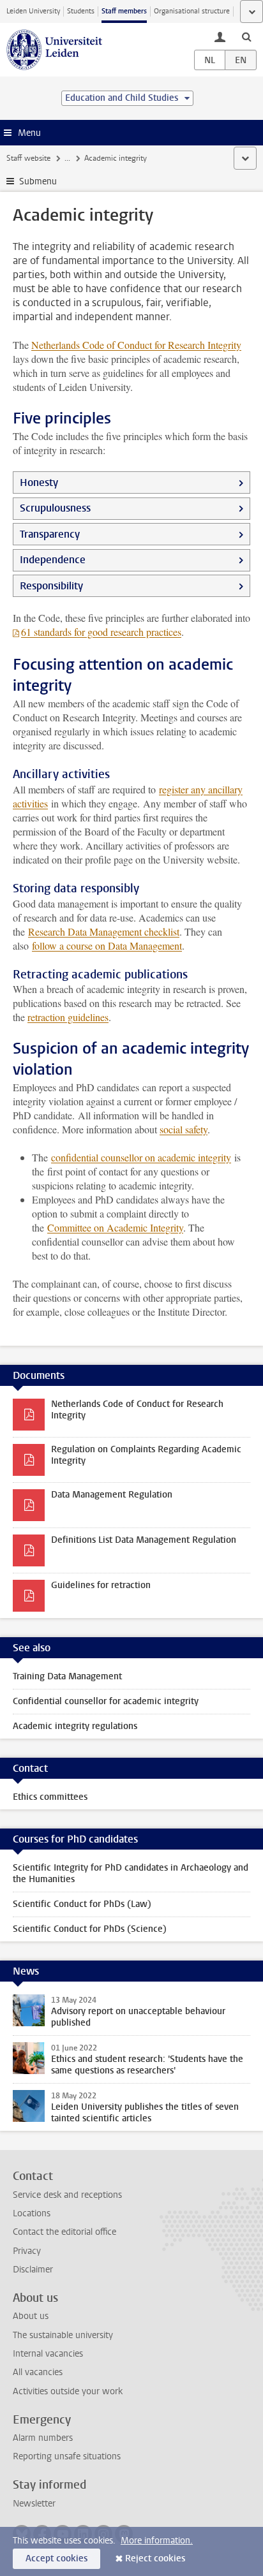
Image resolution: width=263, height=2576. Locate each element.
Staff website (28, 158)
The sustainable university (63, 2335)
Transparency (50, 534)
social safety (184, 1129)
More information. (157, 2541)
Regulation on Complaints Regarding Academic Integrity (146, 1455)
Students (81, 11)
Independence (53, 560)
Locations (32, 2213)
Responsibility (51, 586)
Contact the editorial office (64, 2232)
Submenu (38, 181)
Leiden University (33, 11)
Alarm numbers (43, 2438)
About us (31, 2316)
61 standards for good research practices (101, 632)
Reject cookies (155, 2558)
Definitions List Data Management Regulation (144, 1540)
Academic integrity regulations (75, 1726)
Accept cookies (56, 2558)
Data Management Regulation (112, 1495)
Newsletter (34, 2504)
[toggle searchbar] (246, 36)
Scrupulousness (55, 508)
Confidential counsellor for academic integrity (106, 1701)
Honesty (39, 482)
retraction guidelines (68, 1017)
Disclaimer (33, 2270)
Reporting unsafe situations (67, 2456)
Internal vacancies (48, 2354)
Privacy (27, 2251)
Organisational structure (192, 11)
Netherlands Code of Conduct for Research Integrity (136, 345)
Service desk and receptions (67, 2195)
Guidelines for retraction (101, 1585)
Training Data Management (67, 1676)
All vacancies (38, 2372)
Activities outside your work (68, 2391)
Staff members (124, 11)
